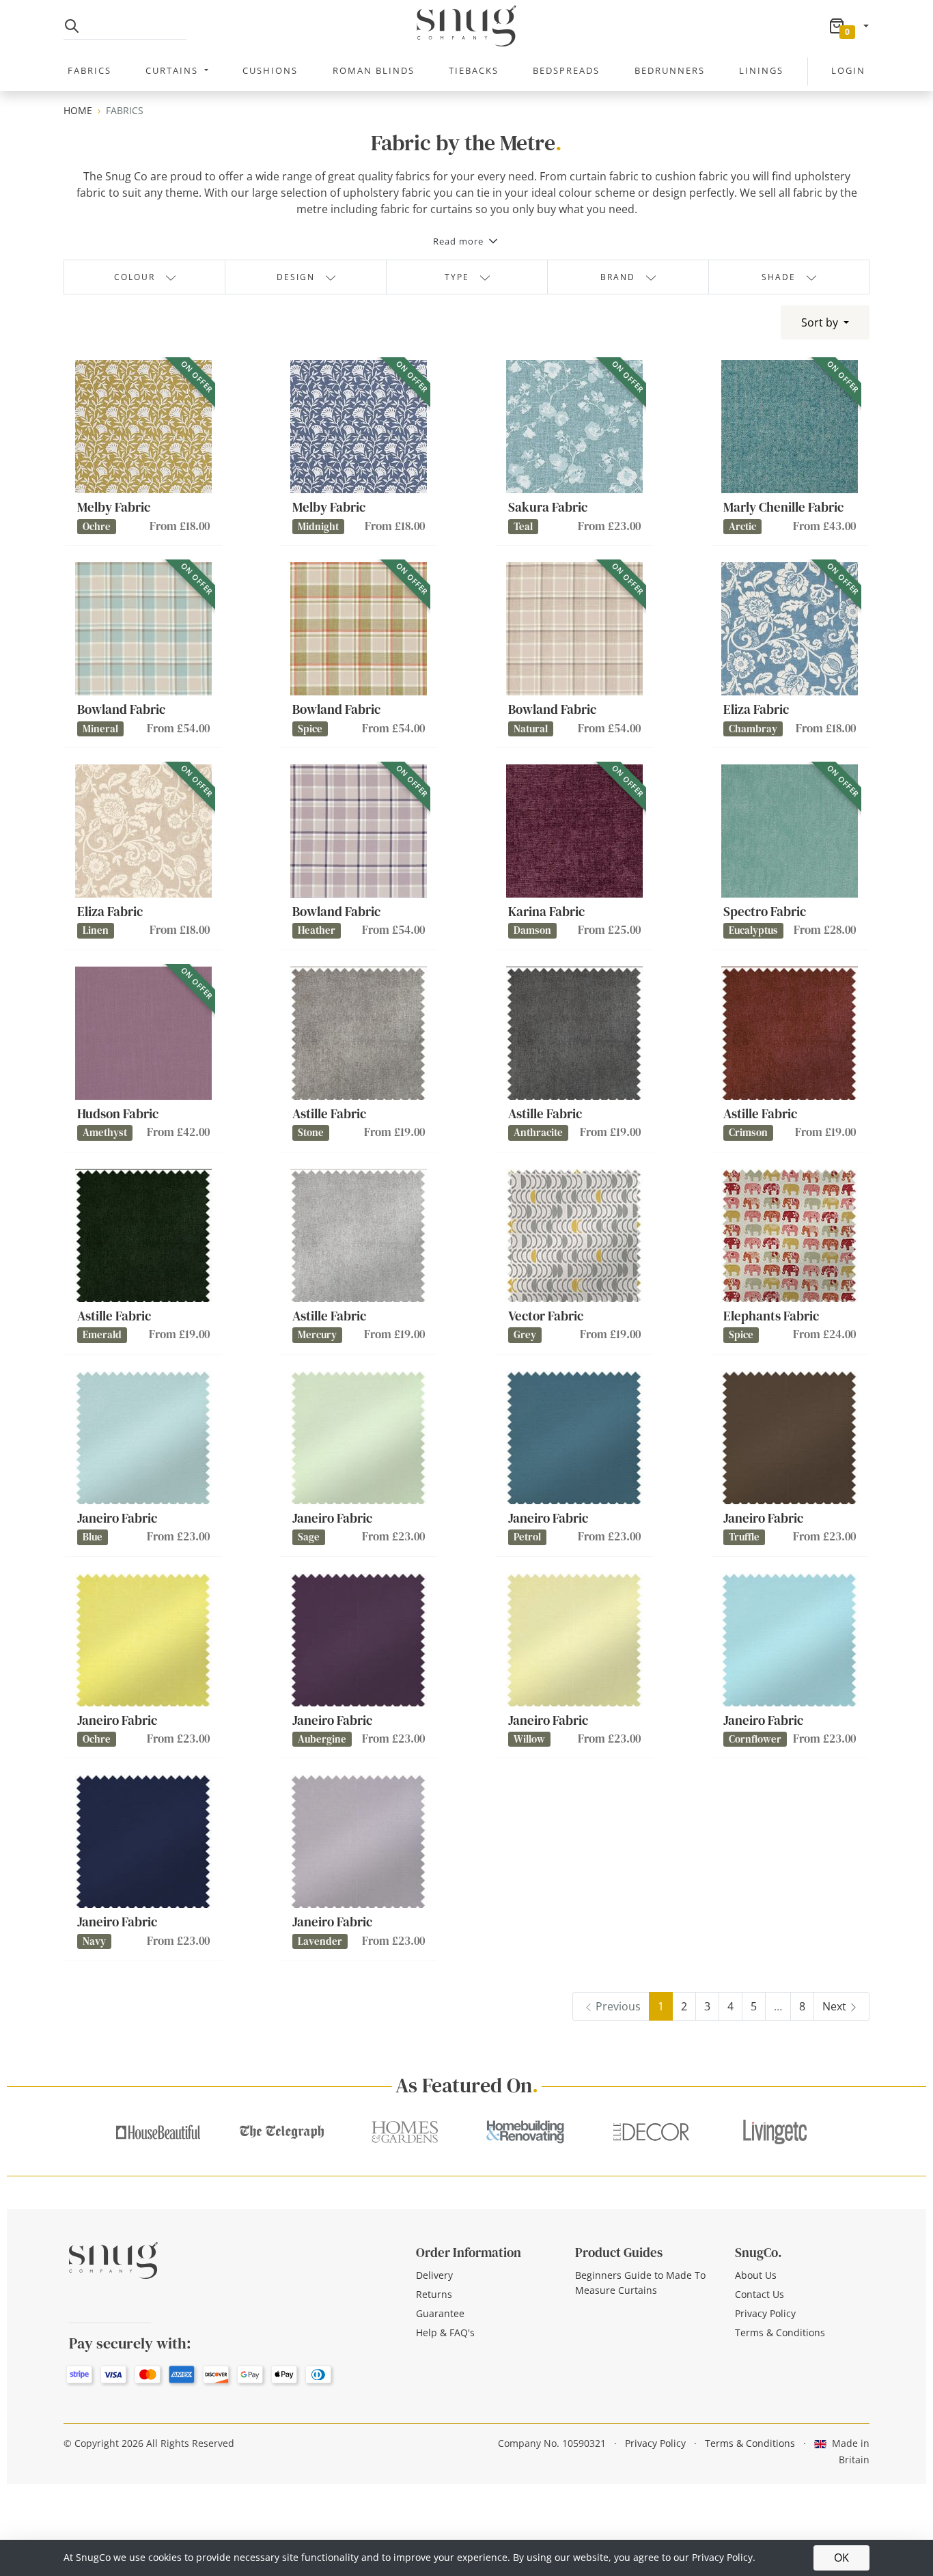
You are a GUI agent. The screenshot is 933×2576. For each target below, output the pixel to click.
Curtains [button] (173, 70)
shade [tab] (779, 277)
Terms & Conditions (780, 2332)
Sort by (821, 322)
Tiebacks (474, 70)
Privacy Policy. (724, 2557)
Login (848, 70)
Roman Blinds (374, 70)
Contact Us (760, 2294)
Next (834, 2006)
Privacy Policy (765, 2313)
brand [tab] (618, 277)
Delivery (434, 2275)
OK (841, 2558)
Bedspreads (566, 70)
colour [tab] (135, 277)
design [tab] (296, 277)
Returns (434, 2294)
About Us (756, 2275)
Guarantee (440, 2313)
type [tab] (457, 277)
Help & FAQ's (445, 2332)
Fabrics (89, 70)
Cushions (270, 70)
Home (78, 110)
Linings (761, 70)
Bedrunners (670, 70)
